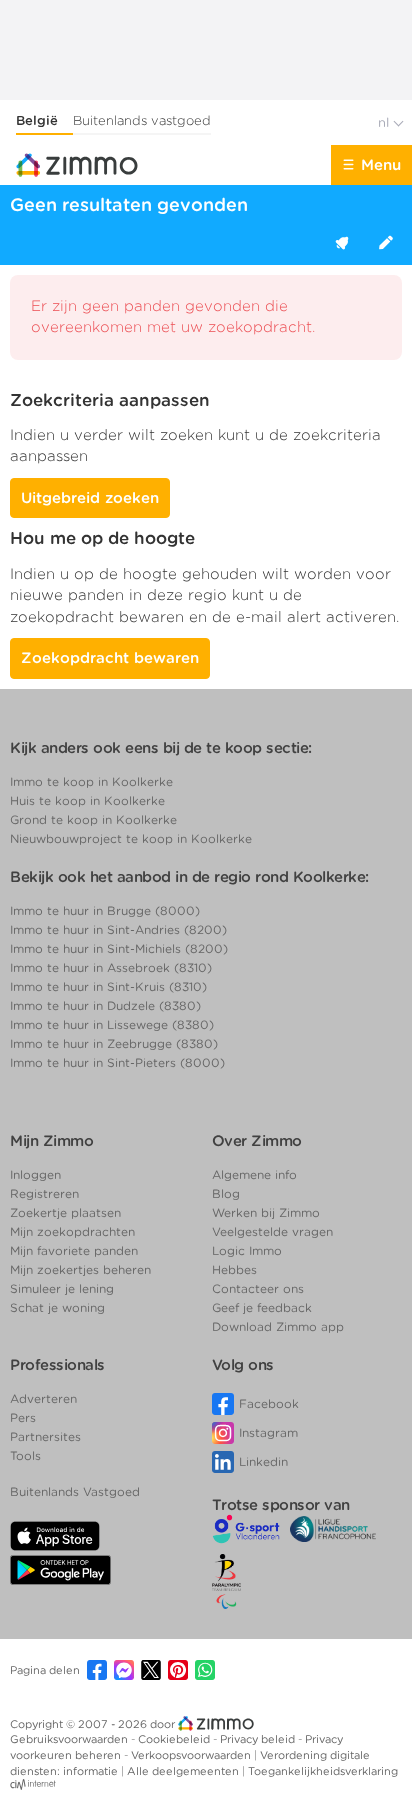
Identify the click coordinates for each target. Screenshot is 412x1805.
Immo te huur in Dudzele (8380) (105, 1005)
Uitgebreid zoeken (90, 498)
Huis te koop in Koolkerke (87, 800)
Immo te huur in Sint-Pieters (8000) (117, 1062)
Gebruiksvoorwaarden (70, 1739)
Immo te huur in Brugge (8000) (105, 910)
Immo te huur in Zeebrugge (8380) (114, 1043)
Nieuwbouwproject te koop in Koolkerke (131, 838)
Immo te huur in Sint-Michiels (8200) (119, 948)
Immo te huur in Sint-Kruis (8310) (108, 986)
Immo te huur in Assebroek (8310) (111, 967)
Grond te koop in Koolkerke (93, 819)
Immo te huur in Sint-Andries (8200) (118, 929)
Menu (381, 165)
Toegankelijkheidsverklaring (323, 1771)
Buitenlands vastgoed (142, 120)
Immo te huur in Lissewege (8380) (112, 1024)
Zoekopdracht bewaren (110, 658)
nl (385, 122)
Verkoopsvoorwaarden (192, 1755)
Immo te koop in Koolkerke (91, 781)
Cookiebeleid (175, 1739)
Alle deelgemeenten (184, 1771)
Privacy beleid (259, 1739)
